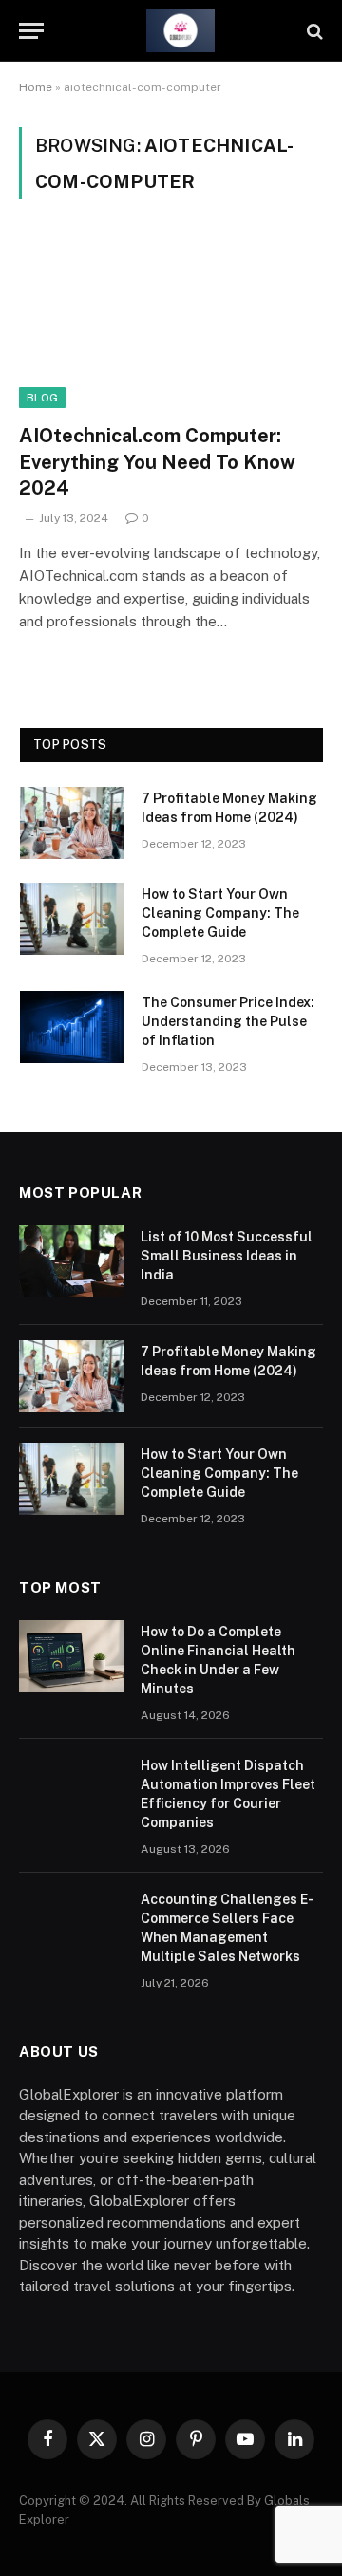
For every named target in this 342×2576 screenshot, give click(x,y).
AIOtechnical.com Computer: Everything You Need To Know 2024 (157, 461)
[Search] (313, 31)
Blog (42, 398)
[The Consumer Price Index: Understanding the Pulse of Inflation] (72, 1027)
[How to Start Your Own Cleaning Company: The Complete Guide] (72, 919)
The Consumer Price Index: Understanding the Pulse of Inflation (228, 1021)
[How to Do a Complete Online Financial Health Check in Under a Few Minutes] (71, 1656)
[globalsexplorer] (180, 31)
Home (36, 87)
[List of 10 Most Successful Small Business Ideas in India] (71, 1261)
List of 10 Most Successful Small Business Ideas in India (227, 1256)
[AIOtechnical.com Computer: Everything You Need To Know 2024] (171, 323)
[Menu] (31, 31)
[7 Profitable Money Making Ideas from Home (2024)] (72, 823)
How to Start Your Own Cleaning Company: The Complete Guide (220, 913)
